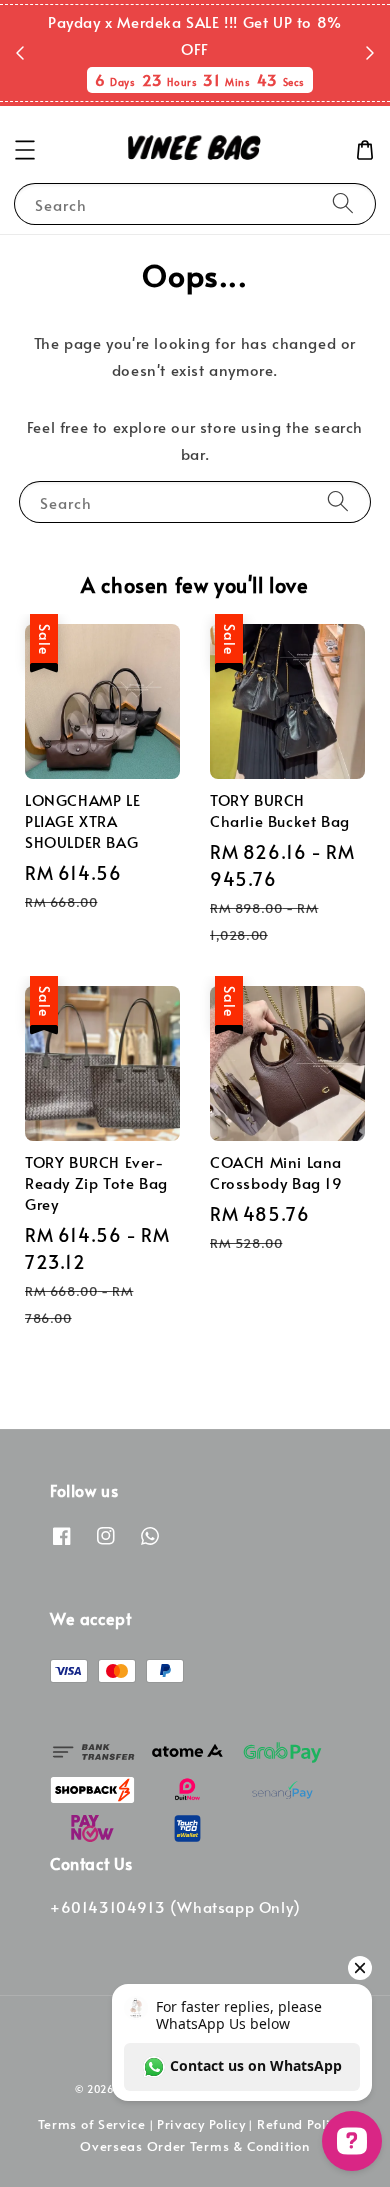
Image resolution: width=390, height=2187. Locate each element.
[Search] (343, 203)
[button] (25, 150)
